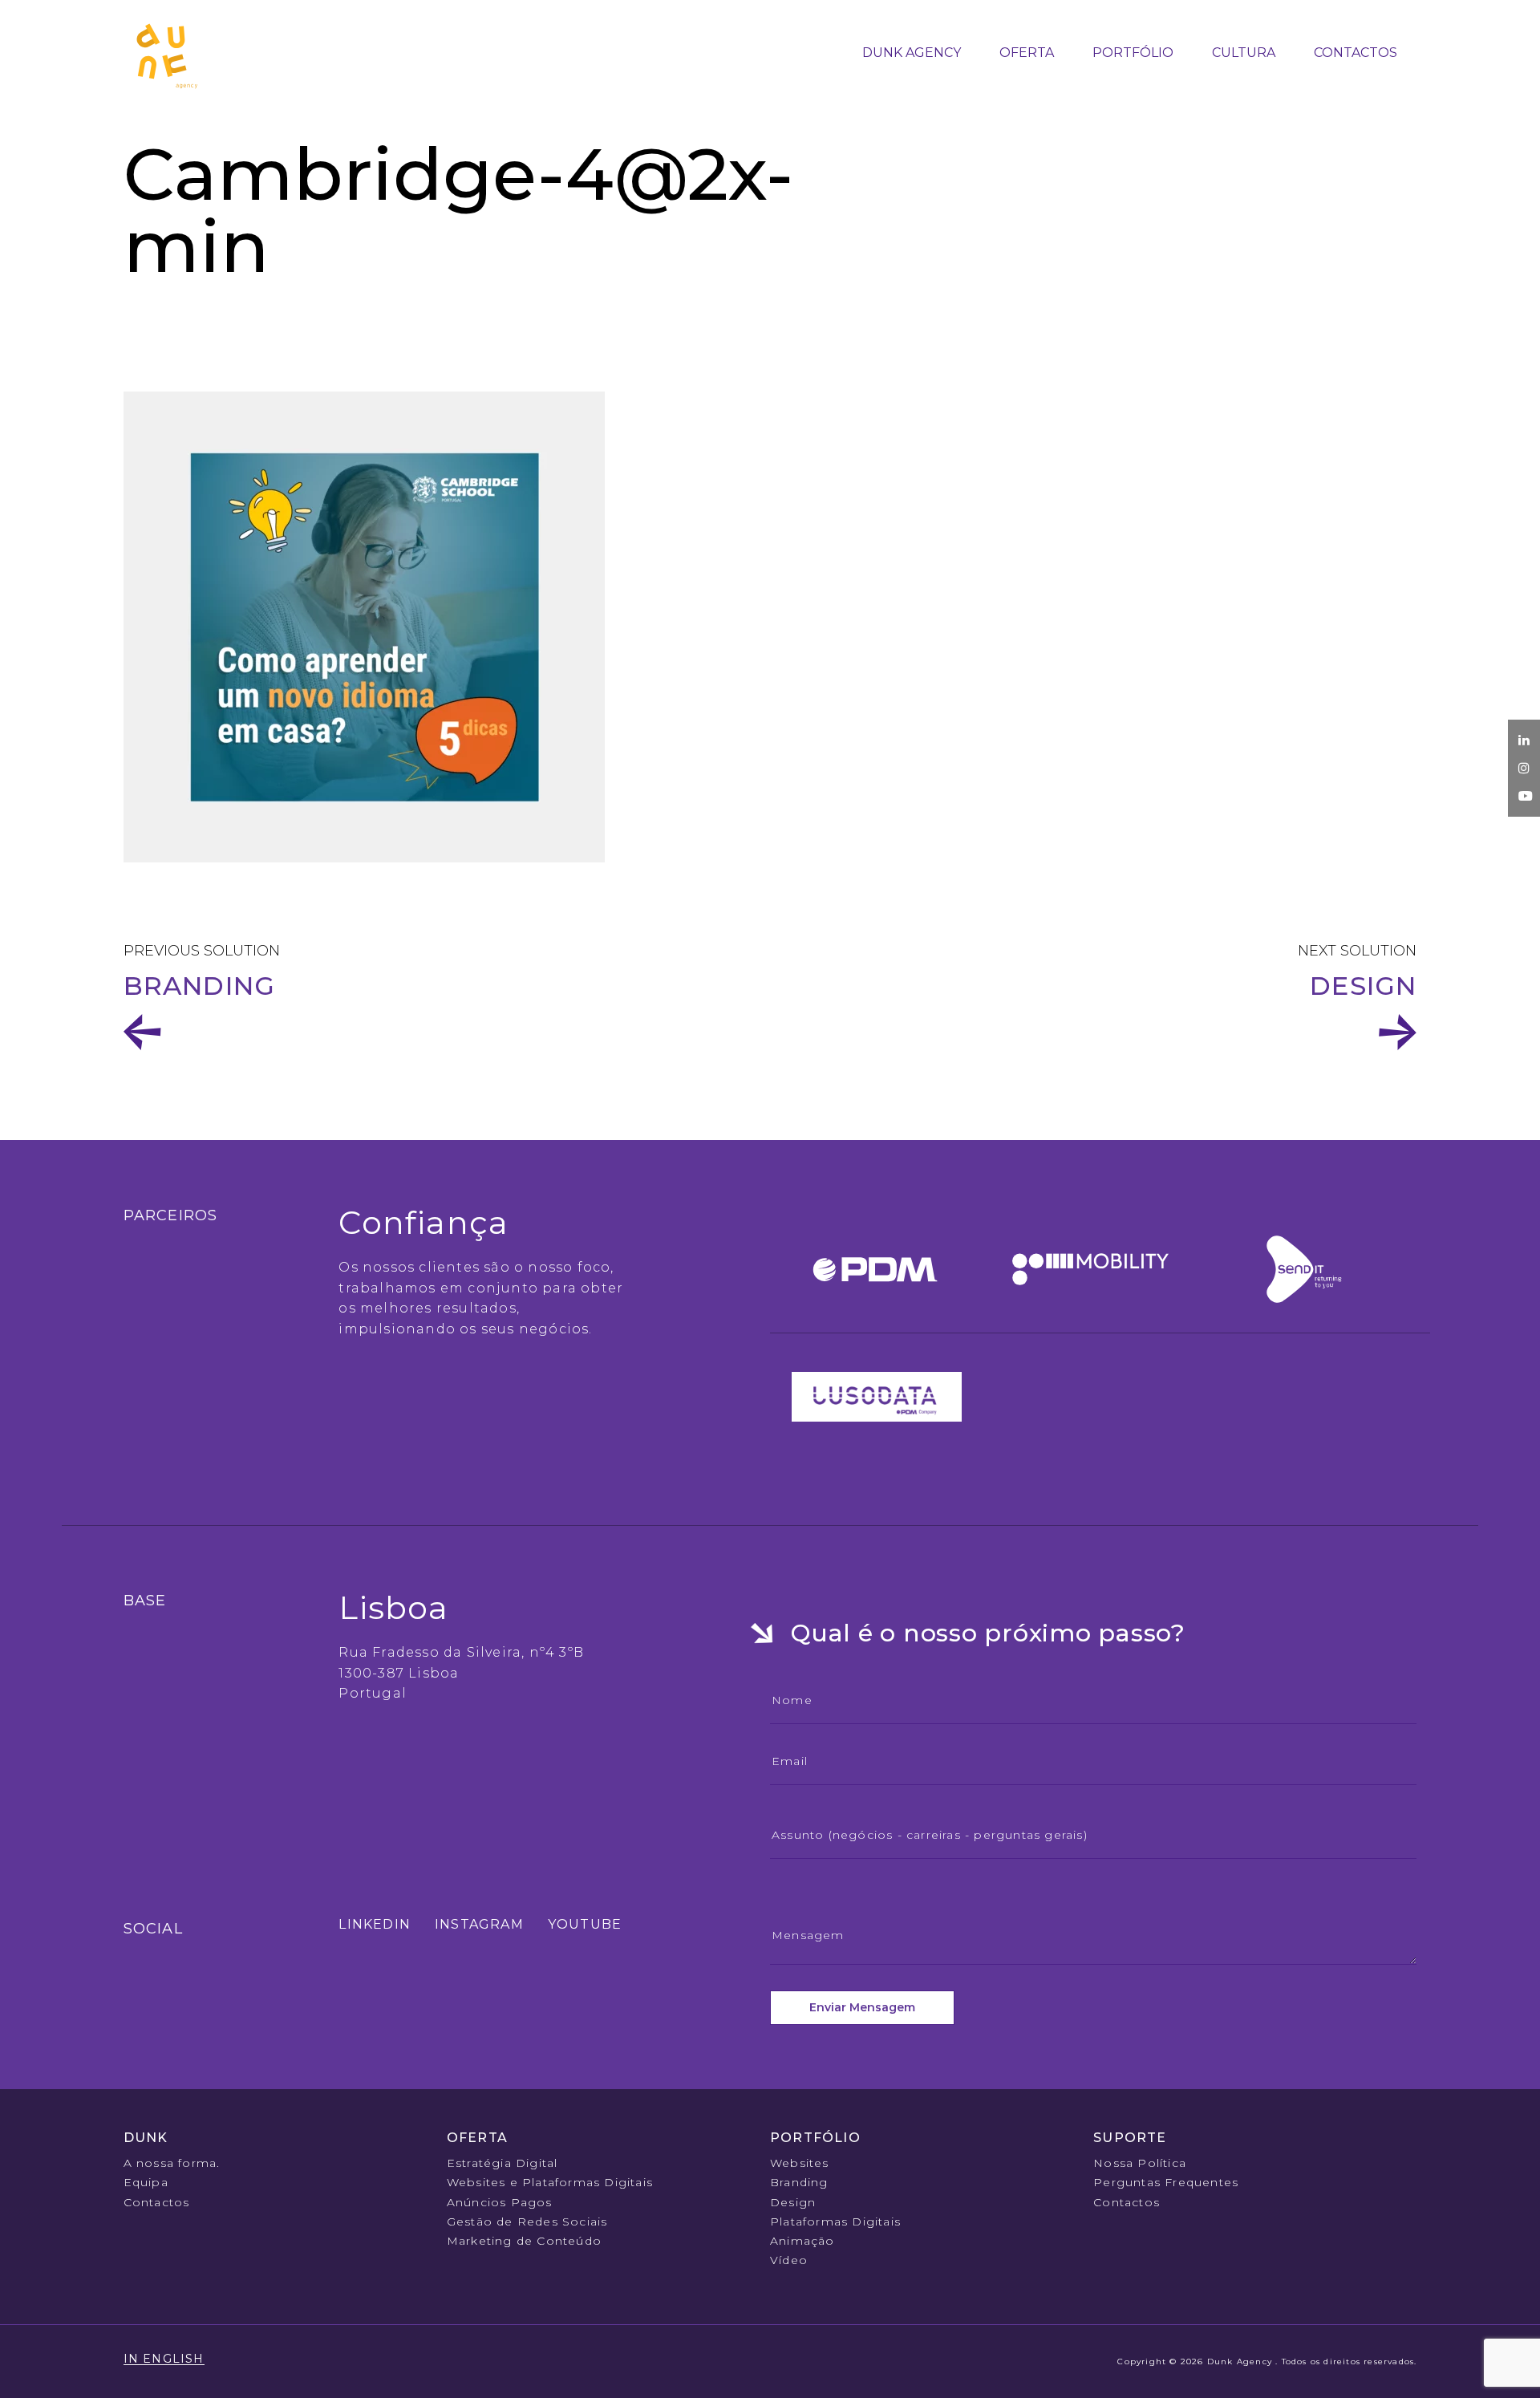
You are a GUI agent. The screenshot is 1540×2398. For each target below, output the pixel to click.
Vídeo (789, 2260)
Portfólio (1133, 53)
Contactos (1356, 53)
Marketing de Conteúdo (524, 2241)
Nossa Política (1140, 2163)
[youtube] (1526, 796)
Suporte (1130, 2138)
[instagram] (1524, 768)
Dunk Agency (912, 53)
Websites (800, 2163)
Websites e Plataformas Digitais (550, 2182)
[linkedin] (1524, 740)
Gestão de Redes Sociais (527, 2221)
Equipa (146, 2182)
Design (1363, 986)
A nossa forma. (172, 2163)
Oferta (1027, 53)
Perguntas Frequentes (1166, 2182)
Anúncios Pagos (500, 2202)
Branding (799, 2182)
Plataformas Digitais (835, 2221)
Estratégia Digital (503, 2163)
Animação (802, 2241)
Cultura (1244, 53)
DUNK (146, 2138)
